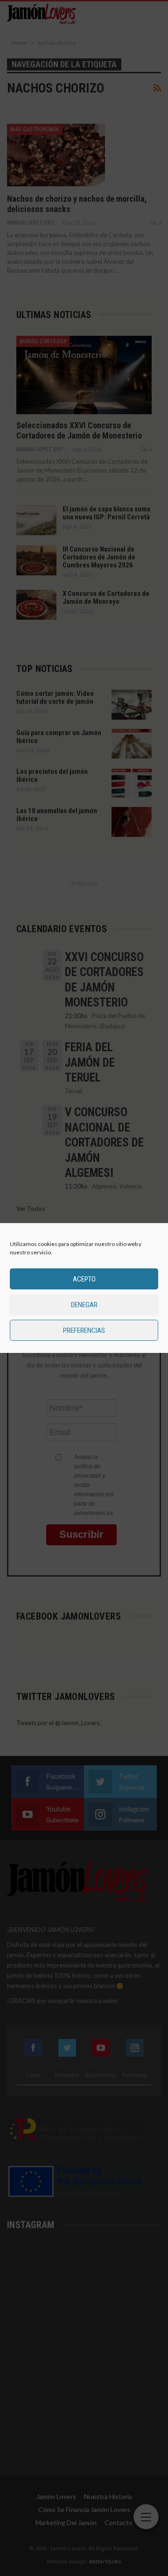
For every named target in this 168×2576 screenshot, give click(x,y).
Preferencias (84, 1330)
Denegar (84, 1305)
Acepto (84, 1279)
